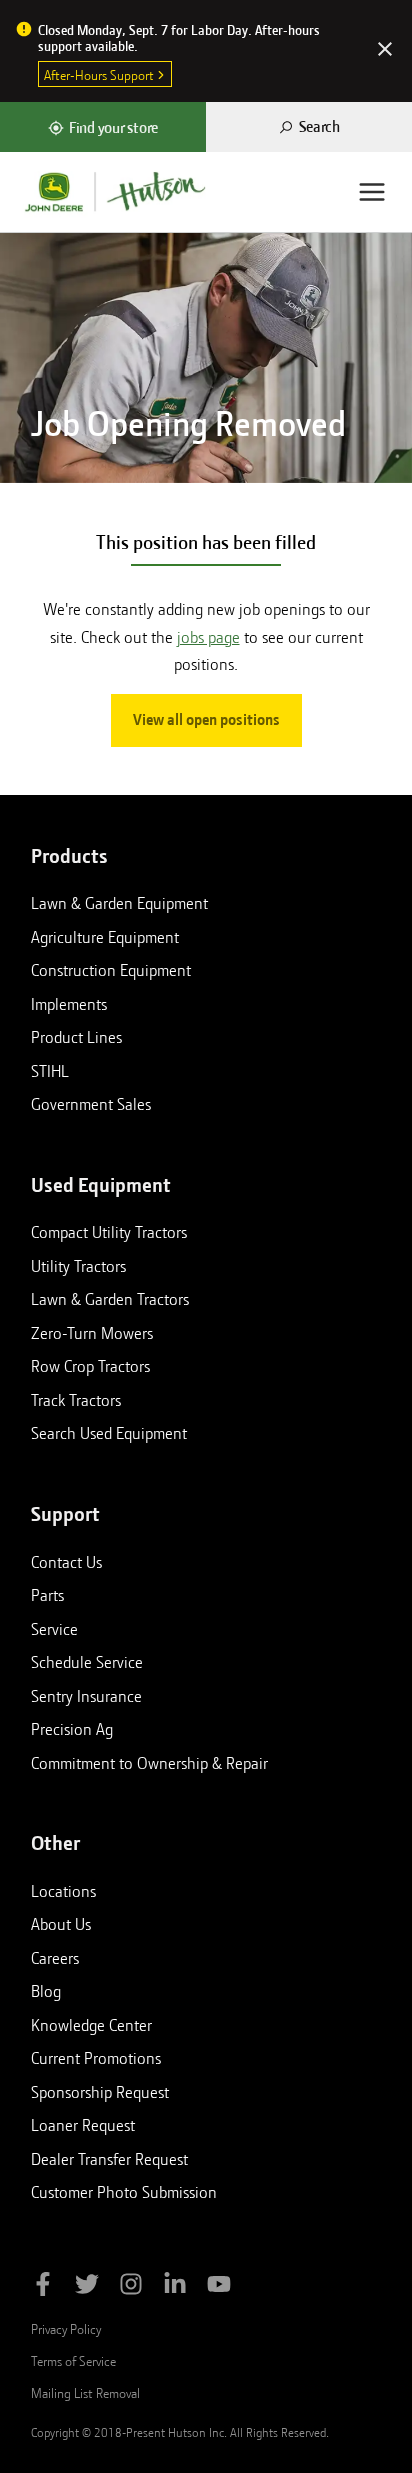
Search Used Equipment (109, 1433)
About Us (61, 1924)
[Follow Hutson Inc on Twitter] (87, 2287)
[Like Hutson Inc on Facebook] (43, 2287)
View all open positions (206, 720)
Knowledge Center (91, 2025)
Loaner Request (83, 2125)
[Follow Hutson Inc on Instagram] (131, 2287)
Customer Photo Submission (124, 2192)
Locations (63, 1891)
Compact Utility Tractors (109, 1232)
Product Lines (76, 1037)
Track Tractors (76, 1400)
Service (54, 1629)
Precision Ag (72, 1729)
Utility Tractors (78, 1266)
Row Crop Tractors (90, 1366)
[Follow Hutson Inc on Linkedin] (175, 2287)
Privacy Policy (66, 2329)
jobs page (208, 637)
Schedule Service (87, 1662)
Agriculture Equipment (105, 937)
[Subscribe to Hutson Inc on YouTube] (219, 2287)
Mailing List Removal (85, 2393)
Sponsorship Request (100, 2092)
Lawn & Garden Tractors (110, 1299)
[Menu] (372, 192)
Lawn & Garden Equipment (119, 903)
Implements (69, 1004)
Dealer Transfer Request (109, 2159)
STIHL (50, 1071)
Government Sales (91, 1104)
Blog (46, 1991)
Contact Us (66, 1562)
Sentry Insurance (86, 1696)
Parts (47, 1595)
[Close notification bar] (385, 51)
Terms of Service (73, 2361)
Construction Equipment (111, 970)
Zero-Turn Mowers (92, 1333)
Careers (55, 1958)
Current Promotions (96, 2058)
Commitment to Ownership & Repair (149, 1763)
